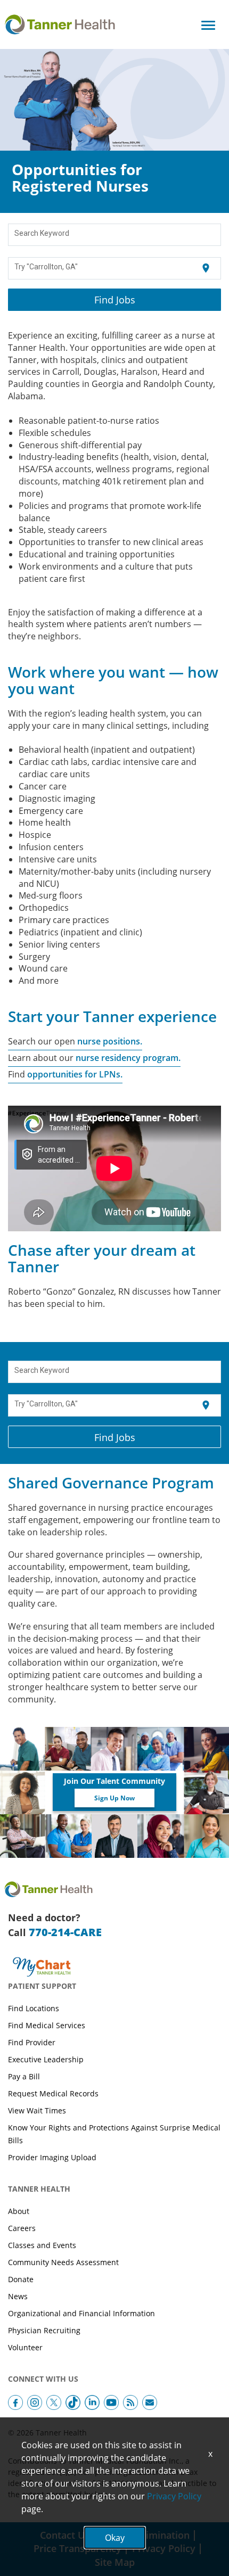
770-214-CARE (65, 1932)
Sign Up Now (114, 1798)
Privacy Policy (174, 2496)
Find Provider (32, 2042)
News (18, 2296)
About (19, 2211)
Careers (22, 2228)
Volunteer (25, 2347)
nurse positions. (110, 1041)
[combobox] (115, 235)
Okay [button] (115, 2538)
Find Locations (34, 2008)
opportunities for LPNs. (74, 1074)
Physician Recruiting (44, 2330)
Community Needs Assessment (63, 2262)
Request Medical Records (53, 2093)
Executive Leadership (46, 2059)
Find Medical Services (47, 2025)
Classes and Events (42, 2245)
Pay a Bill (24, 2076)
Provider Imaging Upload (52, 2157)
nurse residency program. (128, 1058)
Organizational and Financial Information (81, 2313)
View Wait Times (37, 2110)
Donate (21, 2279)
